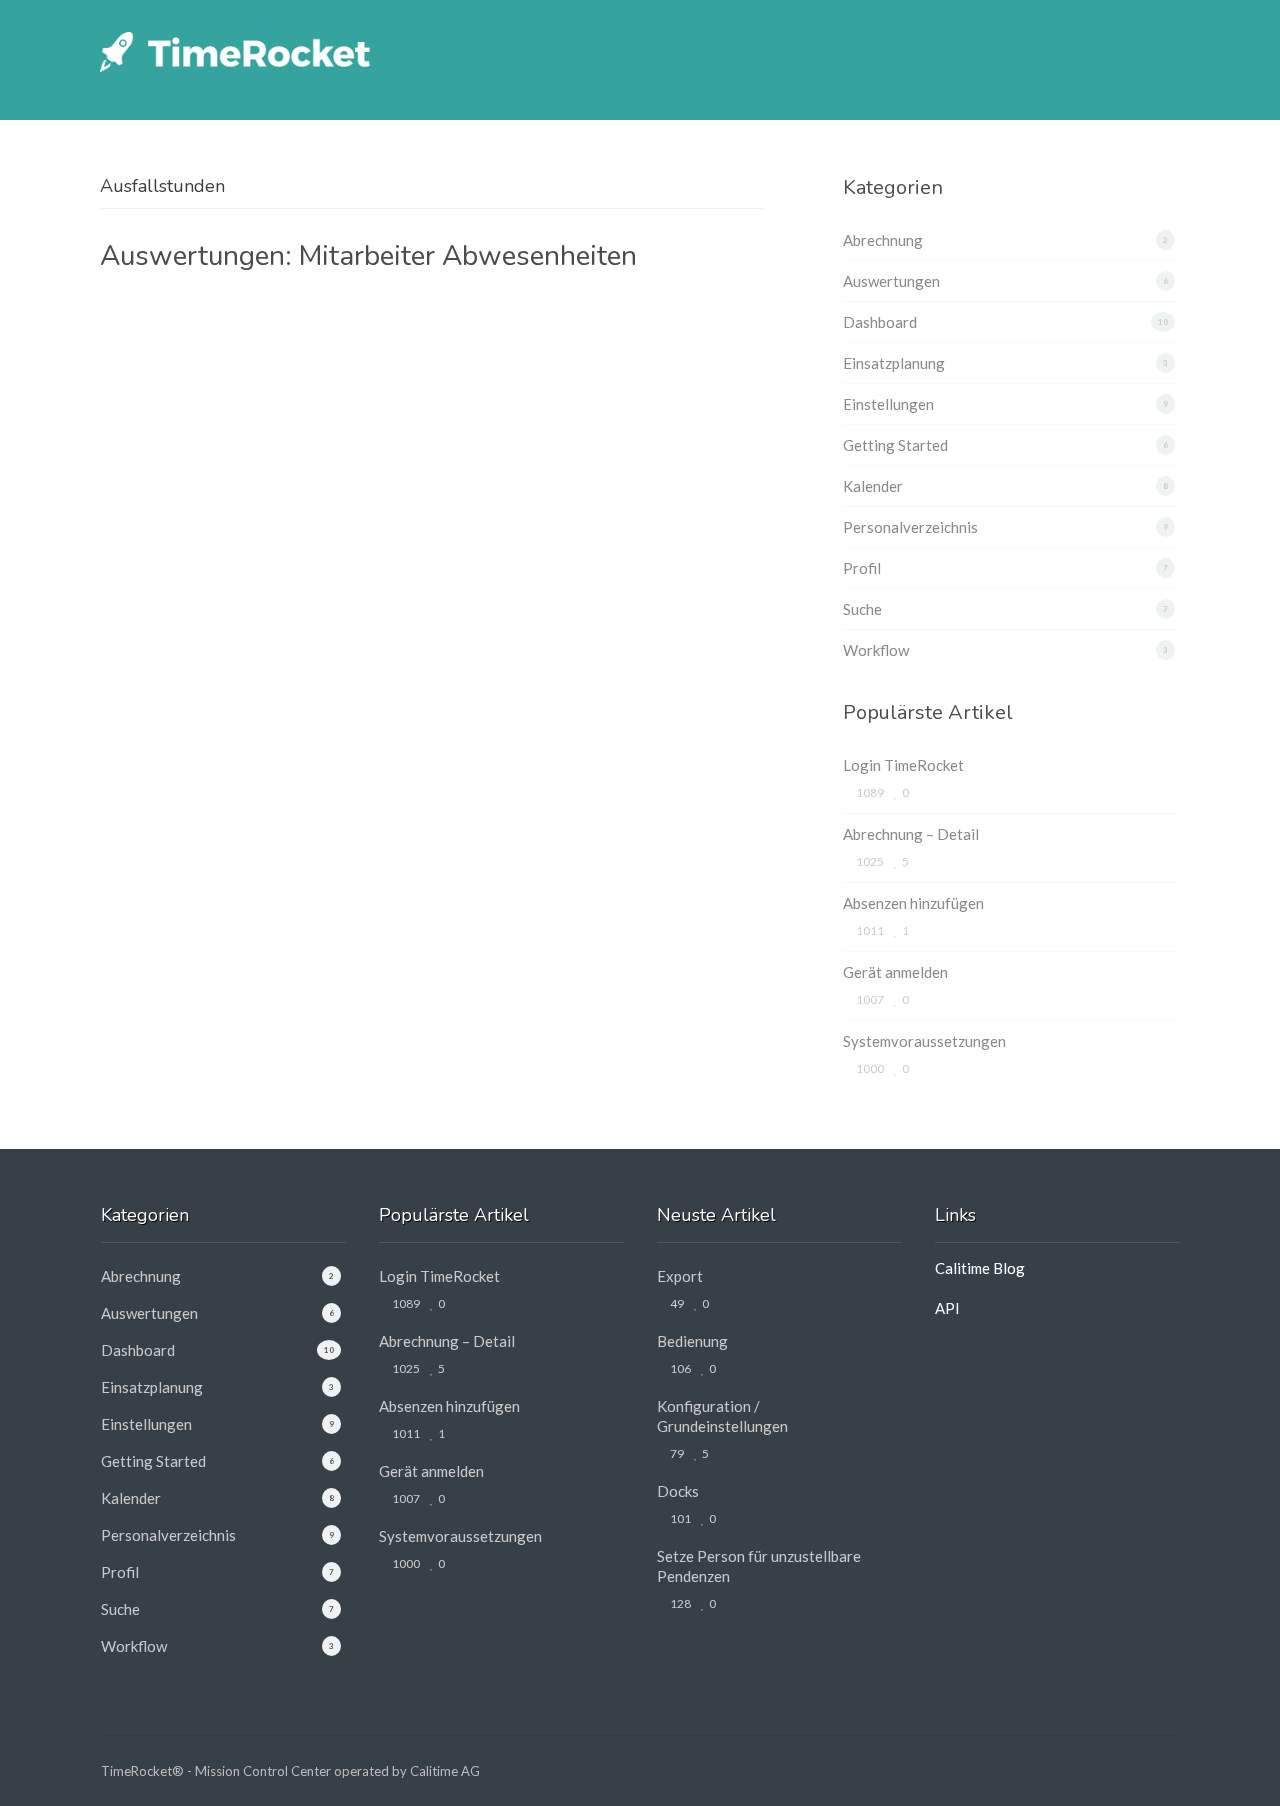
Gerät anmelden (895, 972)
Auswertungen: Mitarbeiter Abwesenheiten (368, 256)
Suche (862, 609)
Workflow (876, 650)
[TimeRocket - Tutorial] (235, 49)
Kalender (873, 486)
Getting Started (895, 445)
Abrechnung (883, 240)
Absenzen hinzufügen (913, 903)
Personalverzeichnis (910, 527)
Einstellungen (888, 404)
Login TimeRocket (903, 765)
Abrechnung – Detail (911, 834)
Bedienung (692, 1341)
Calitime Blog (980, 1268)
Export (680, 1276)
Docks (678, 1491)
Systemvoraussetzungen (924, 1041)
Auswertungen (891, 281)
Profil (862, 568)
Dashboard (880, 322)
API (947, 1308)
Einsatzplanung (894, 363)
